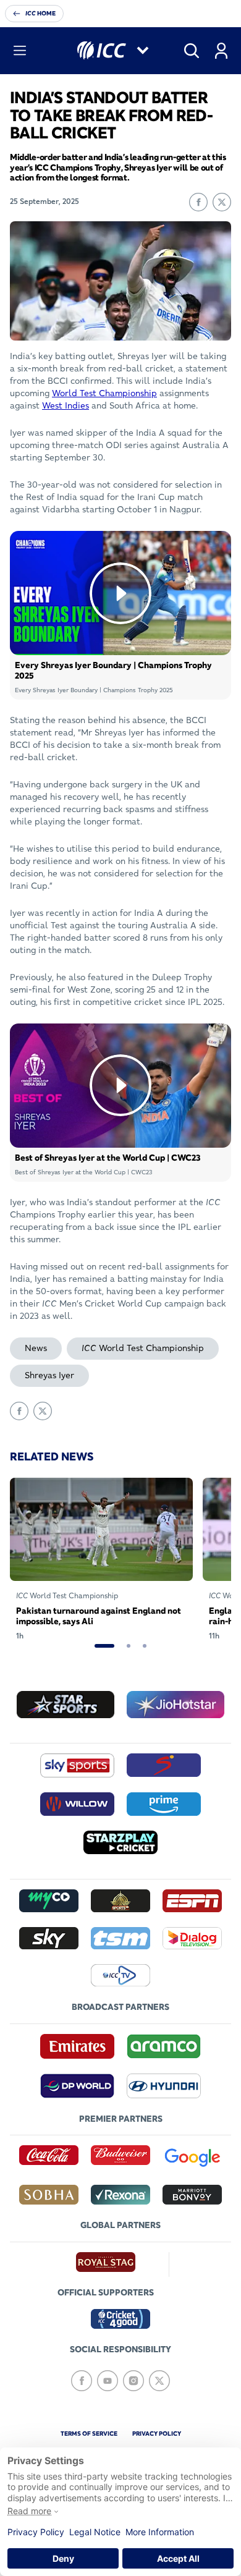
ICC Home (40, 13)
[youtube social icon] (108, 2381)
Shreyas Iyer (49, 1375)
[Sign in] (221, 51)
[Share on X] (222, 202)
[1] (104, 1646)
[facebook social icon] (82, 2381)
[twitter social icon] (159, 2381)
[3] (145, 1646)
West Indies (66, 405)
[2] (129, 1646)
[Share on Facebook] (198, 202)
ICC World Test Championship (143, 1348)
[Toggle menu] (20, 51)
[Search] (192, 51)
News (36, 1348)
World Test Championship (104, 393)
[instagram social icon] (133, 2381)
